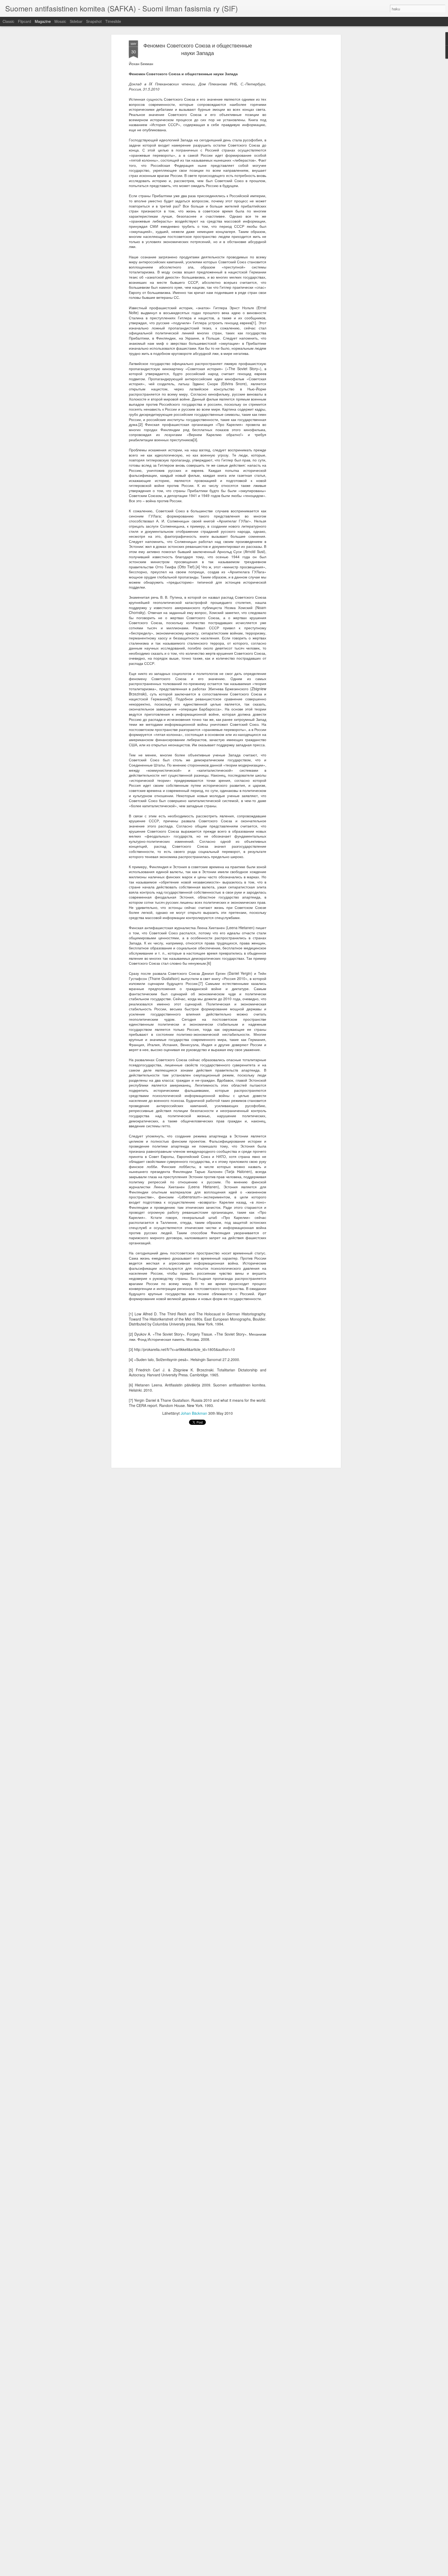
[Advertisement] (295, 122)
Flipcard (24, 21)
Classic (8, 21)
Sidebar (76, 21)
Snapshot (94, 21)
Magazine (43, 21)
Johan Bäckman (194, 1413)
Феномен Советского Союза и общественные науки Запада (198, 49)
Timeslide (113, 21)
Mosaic (60, 21)
